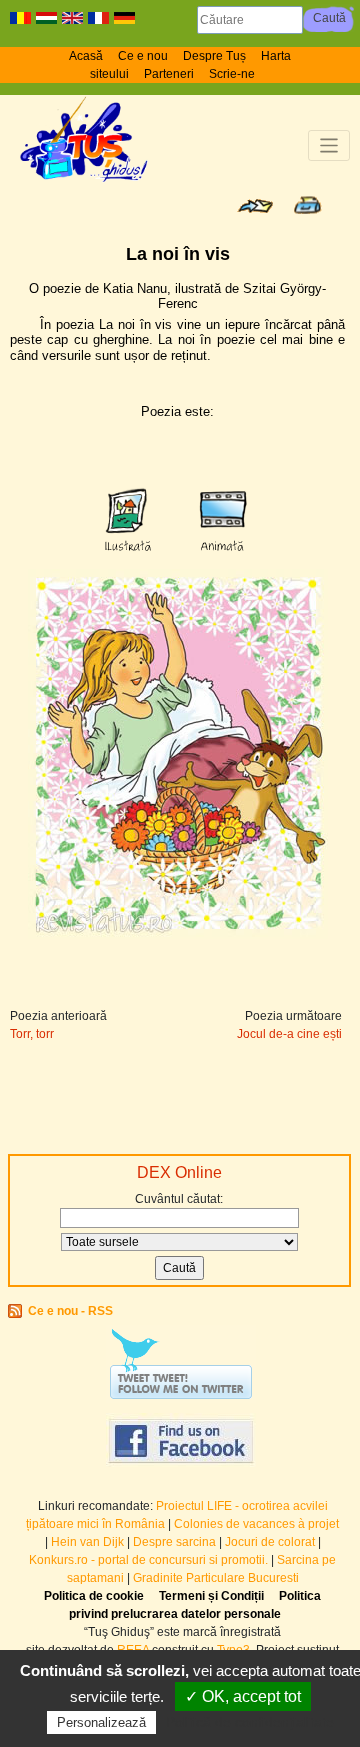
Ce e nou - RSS (70, 1311)
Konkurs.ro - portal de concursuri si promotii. (148, 1560)
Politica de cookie (94, 1596)
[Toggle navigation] (329, 145)
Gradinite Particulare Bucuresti (216, 1578)
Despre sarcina (174, 1542)
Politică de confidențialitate (250, 1722)
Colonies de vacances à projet (256, 1524)
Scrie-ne (232, 74)
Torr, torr (32, 1034)
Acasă (86, 56)
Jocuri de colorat (271, 1542)
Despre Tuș (214, 56)
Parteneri (169, 74)
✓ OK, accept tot (243, 1696)
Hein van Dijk (87, 1542)
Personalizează (101, 1722)
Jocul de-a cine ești (289, 1034)
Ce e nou (143, 56)
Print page (307, 205)
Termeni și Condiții (211, 1596)
